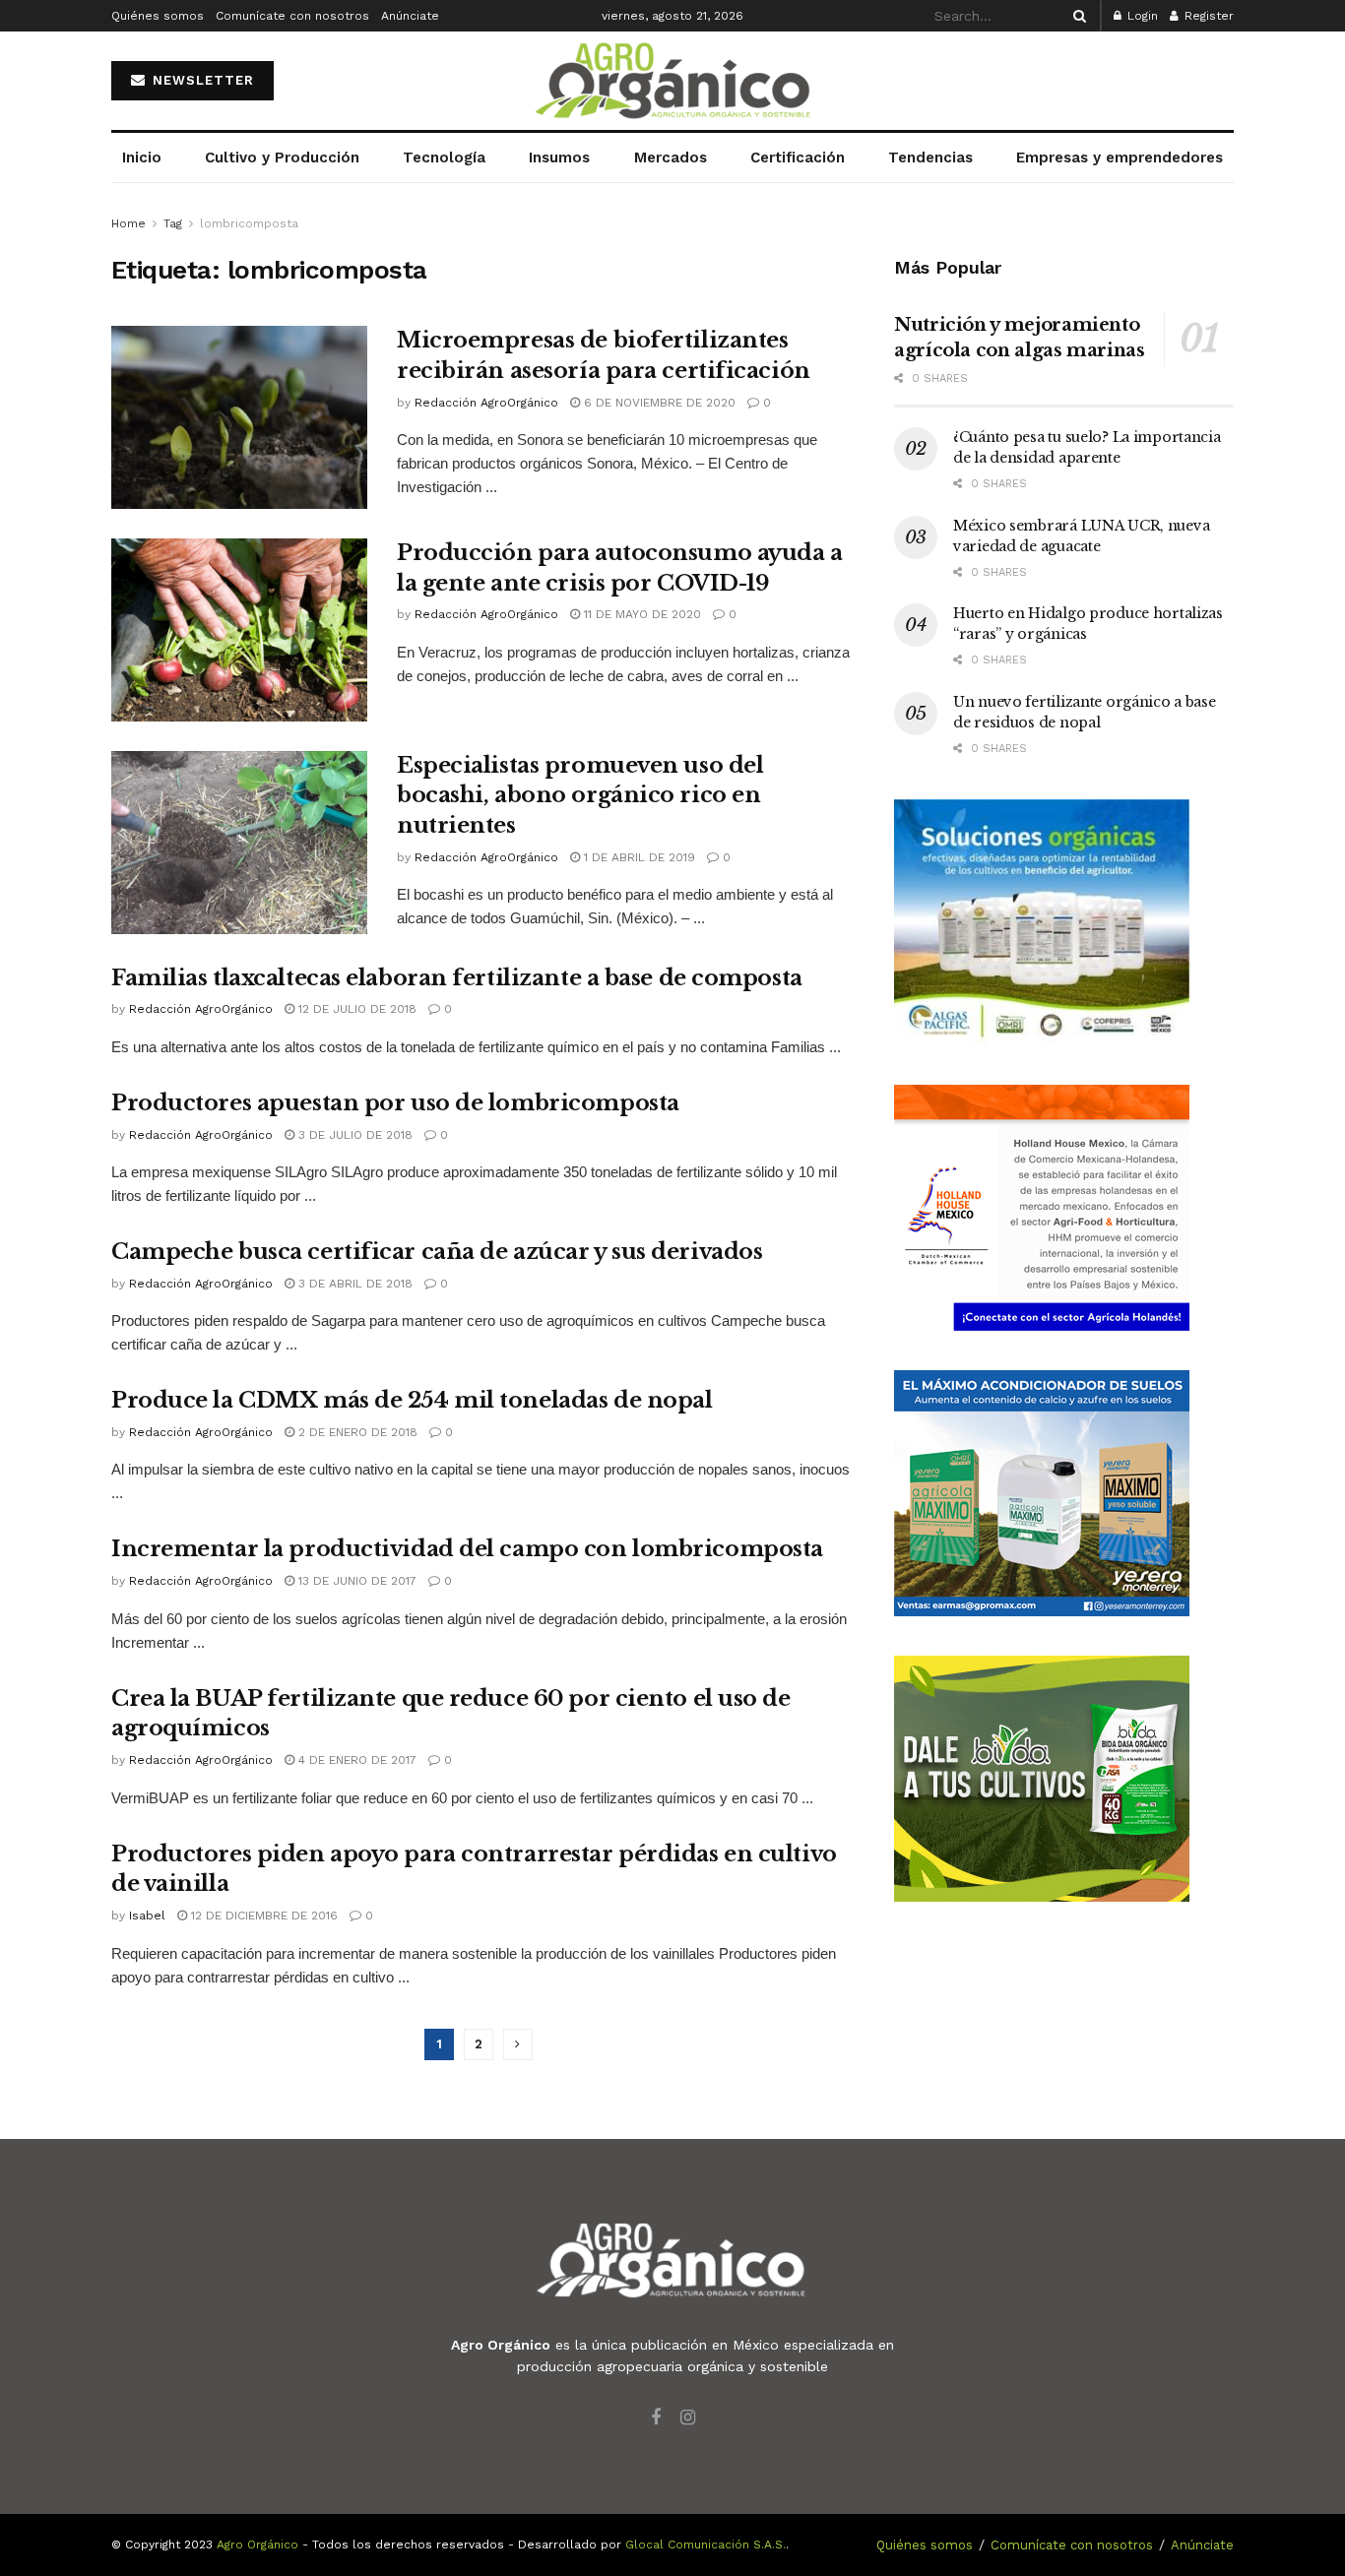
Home (128, 223)
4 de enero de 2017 (355, 1760)
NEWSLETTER (201, 80)
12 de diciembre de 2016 (262, 1916)
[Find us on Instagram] (688, 2418)
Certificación (798, 157)
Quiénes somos (158, 16)
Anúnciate (410, 16)
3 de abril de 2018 (353, 1284)
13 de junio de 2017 (355, 1581)
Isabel (147, 1916)
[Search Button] (1076, 16)
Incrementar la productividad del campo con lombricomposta (467, 1549)
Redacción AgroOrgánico (486, 403)
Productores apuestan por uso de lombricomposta (395, 1103)
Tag (173, 223)
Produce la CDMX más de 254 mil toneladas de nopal (412, 1400)
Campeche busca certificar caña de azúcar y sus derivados (437, 1252)
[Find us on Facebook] (656, 2418)
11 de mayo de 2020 (640, 614)
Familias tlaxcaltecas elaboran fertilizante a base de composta (457, 978)
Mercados (671, 157)
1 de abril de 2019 (638, 857)
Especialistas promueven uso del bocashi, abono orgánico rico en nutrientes (580, 796)
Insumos (559, 157)
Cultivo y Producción (282, 157)
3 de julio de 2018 (353, 1135)
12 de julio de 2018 (355, 1009)
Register (1207, 16)
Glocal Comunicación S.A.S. (705, 2545)
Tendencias (930, 157)
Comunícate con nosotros (292, 16)
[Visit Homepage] (672, 81)
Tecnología (444, 157)
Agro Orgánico (257, 2545)
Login (1141, 16)
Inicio (142, 157)
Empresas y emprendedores (1120, 157)
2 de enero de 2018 (356, 1432)
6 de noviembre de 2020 (658, 403)
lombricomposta (249, 223)
